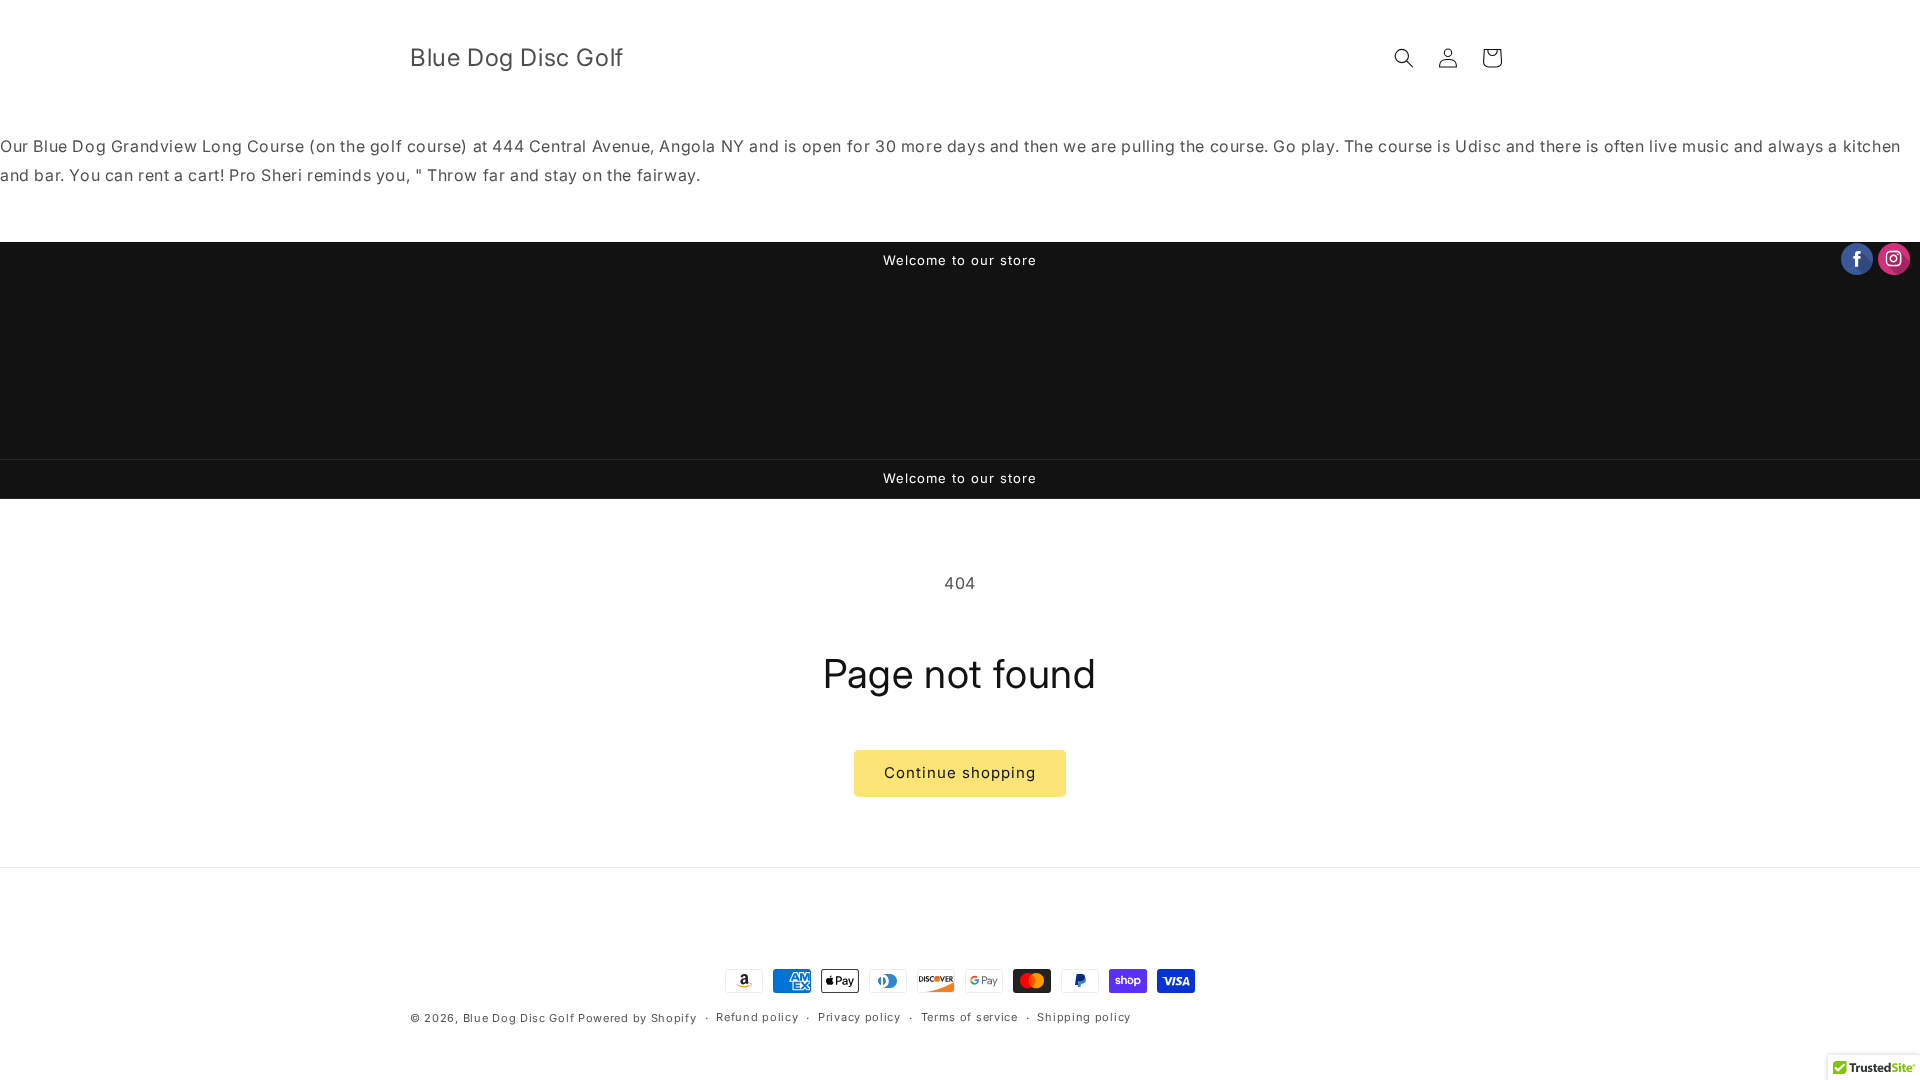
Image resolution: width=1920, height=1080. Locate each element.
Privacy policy (859, 1017)
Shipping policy (1084, 1017)
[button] (1404, 58)
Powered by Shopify (637, 1018)
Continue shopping (960, 772)
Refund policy (757, 1017)
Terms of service (969, 1017)
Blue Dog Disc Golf (519, 1018)
